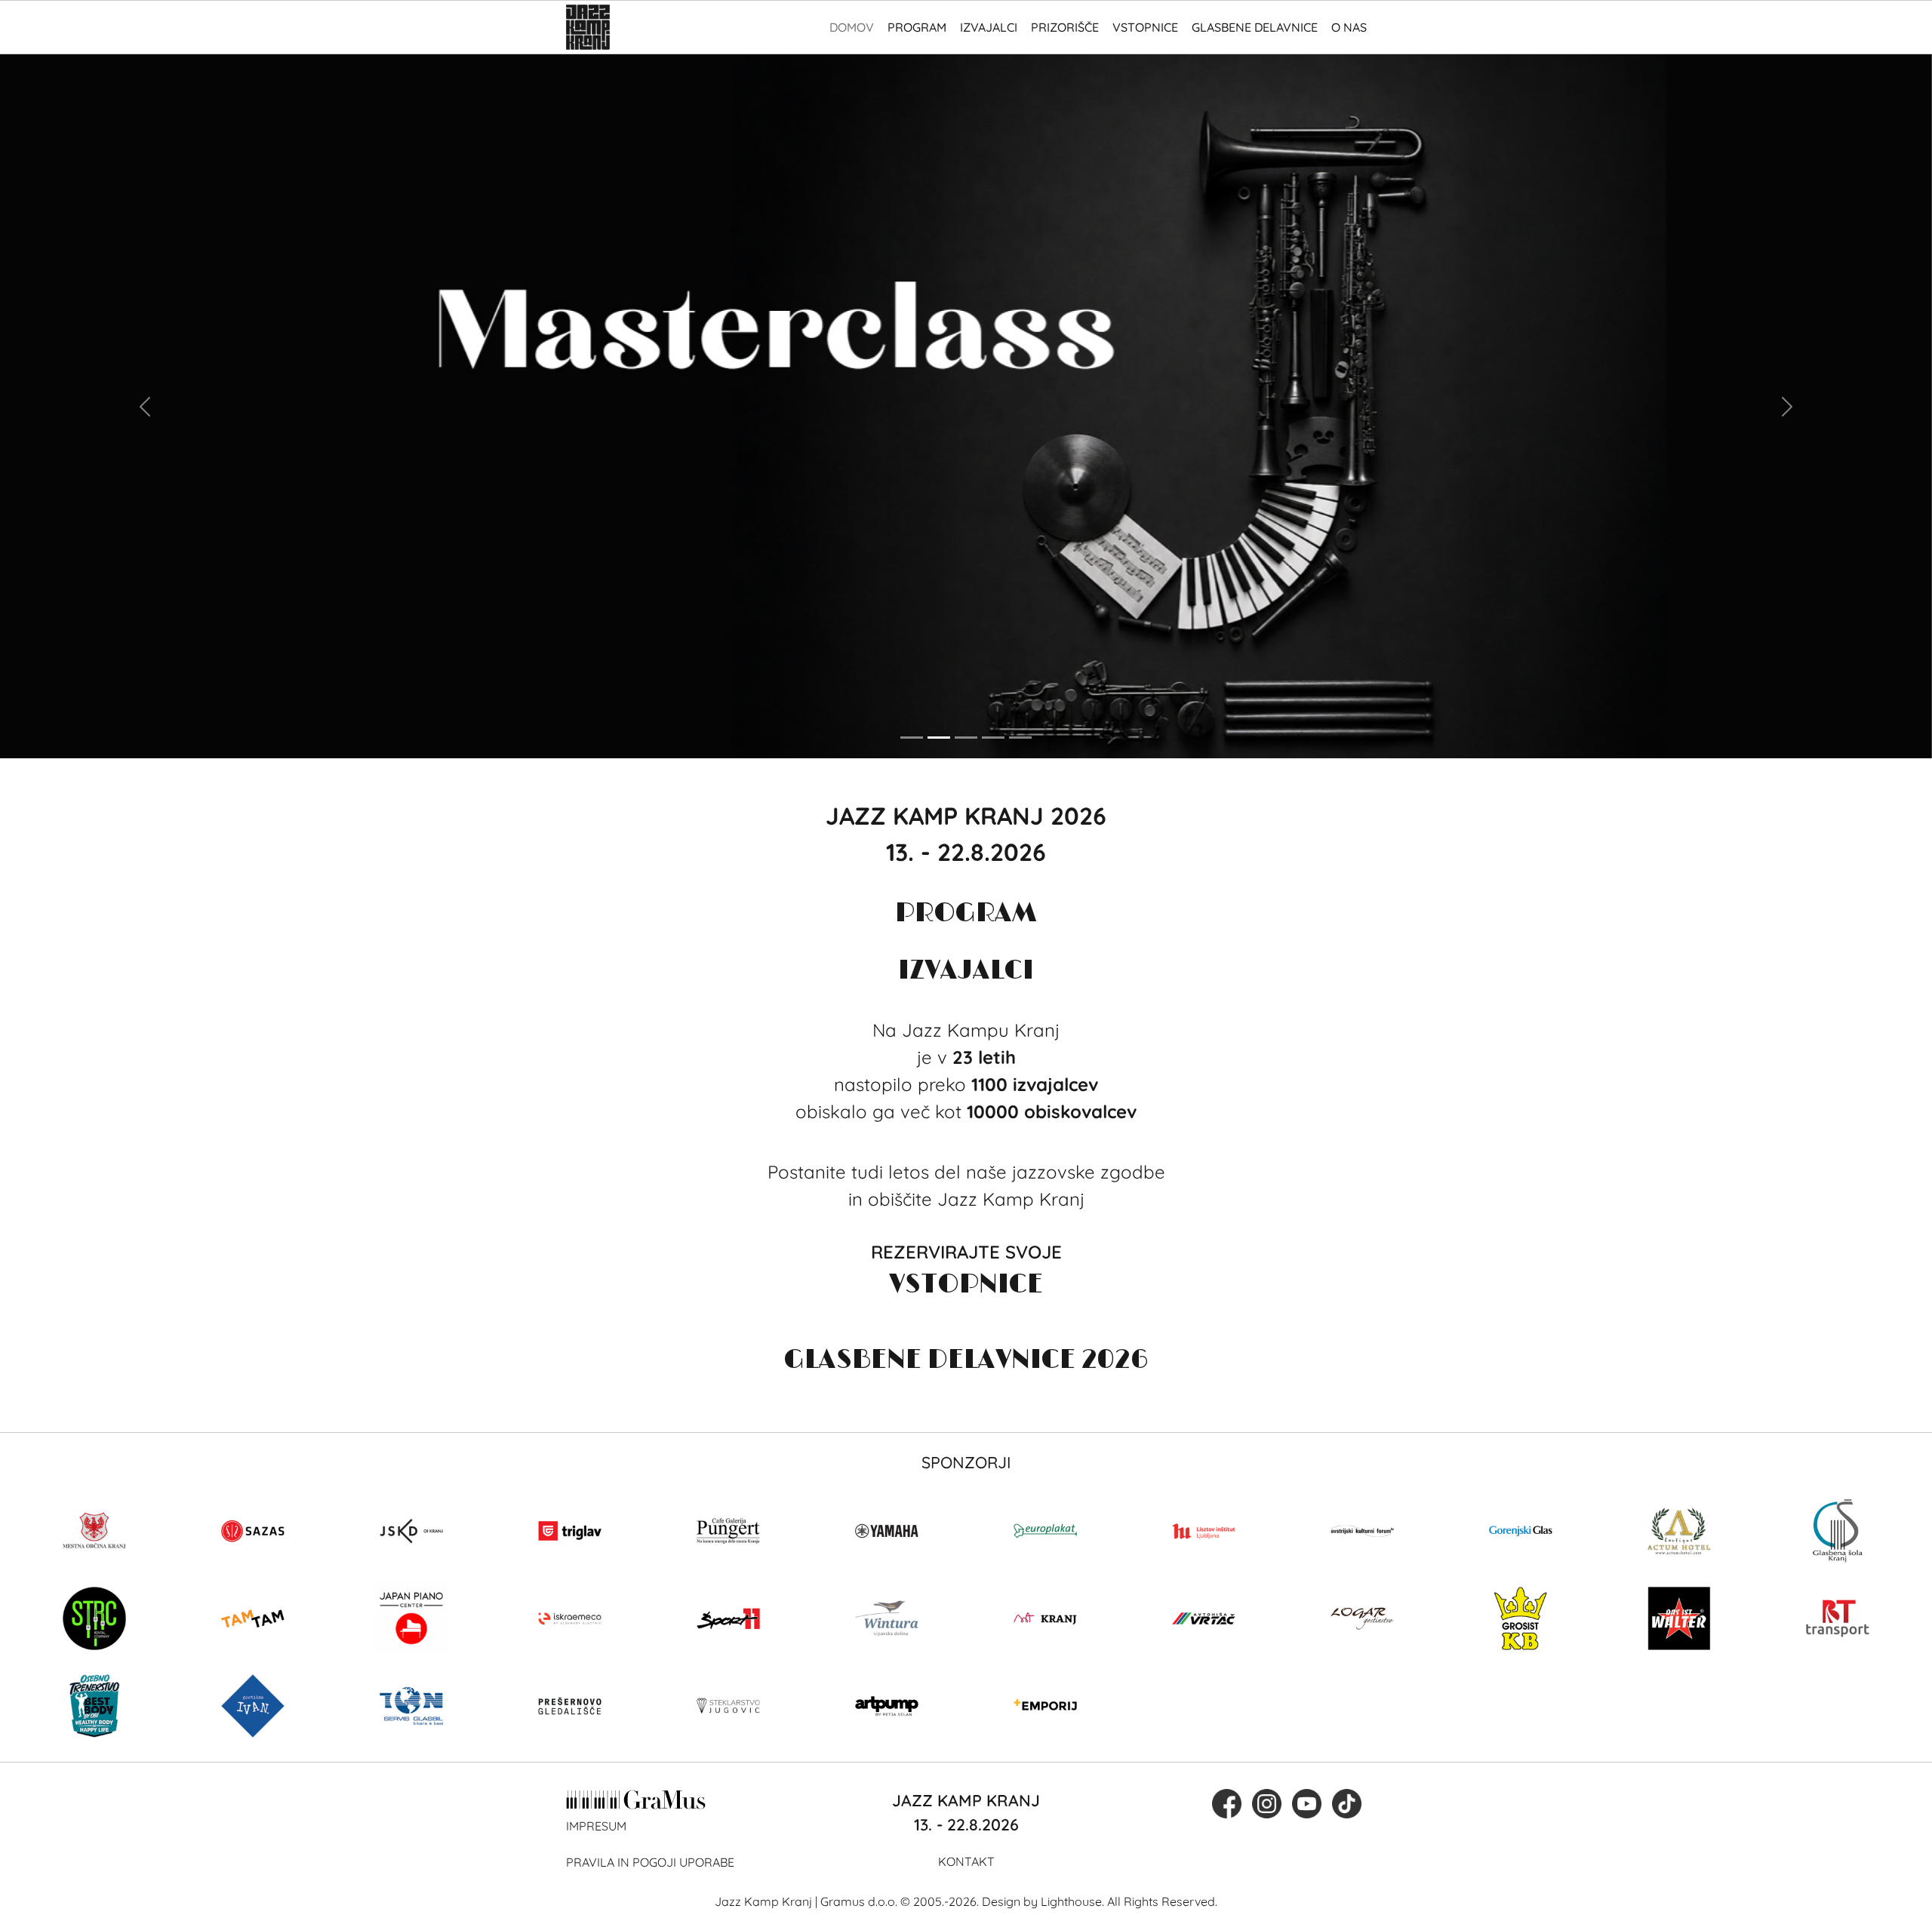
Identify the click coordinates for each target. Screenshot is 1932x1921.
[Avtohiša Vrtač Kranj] (1204, 1618)
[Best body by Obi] (94, 1706)
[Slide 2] (939, 738)
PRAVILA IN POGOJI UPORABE (650, 1862)
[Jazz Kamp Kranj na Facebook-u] (1227, 1803)
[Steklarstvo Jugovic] (728, 1706)
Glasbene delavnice (1255, 27)
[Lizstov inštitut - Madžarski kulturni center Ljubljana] (1204, 1531)
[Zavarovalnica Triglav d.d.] (570, 1531)
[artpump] (887, 1706)
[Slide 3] (966, 738)
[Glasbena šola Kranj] (1838, 1531)
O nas (1349, 27)
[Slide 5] (1020, 738)
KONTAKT (966, 1861)
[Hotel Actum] (1679, 1531)
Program (917, 27)
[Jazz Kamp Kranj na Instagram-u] (1267, 1803)
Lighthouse (1071, 1901)
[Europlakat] (1045, 1531)
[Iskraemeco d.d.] (570, 1618)
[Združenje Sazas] (253, 1531)
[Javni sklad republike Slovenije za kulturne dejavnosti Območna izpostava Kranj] (411, 1531)
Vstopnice (1145, 27)
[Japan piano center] (411, 1618)
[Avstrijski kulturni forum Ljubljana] (1362, 1531)
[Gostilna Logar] (1362, 1618)
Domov (852, 27)
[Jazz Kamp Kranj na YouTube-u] (1307, 1803)
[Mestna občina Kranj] (94, 1531)
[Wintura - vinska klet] (887, 1618)
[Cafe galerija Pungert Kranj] (728, 1531)
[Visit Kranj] (1045, 1618)
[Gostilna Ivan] (253, 1706)
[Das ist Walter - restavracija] (1679, 1618)
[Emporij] (1045, 1706)
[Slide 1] (912, 738)
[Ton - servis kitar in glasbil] (411, 1706)
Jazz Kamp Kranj (763, 1901)
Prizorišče (1065, 27)
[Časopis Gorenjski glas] (1521, 1531)
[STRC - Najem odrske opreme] (94, 1618)
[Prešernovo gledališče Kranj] (570, 1706)
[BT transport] (1838, 1618)
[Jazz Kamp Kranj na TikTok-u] (1347, 1803)
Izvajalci (989, 27)
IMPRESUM (596, 1826)
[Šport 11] (728, 1618)
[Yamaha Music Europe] (887, 1531)
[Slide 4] (993, 738)
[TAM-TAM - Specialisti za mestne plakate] (253, 1618)
